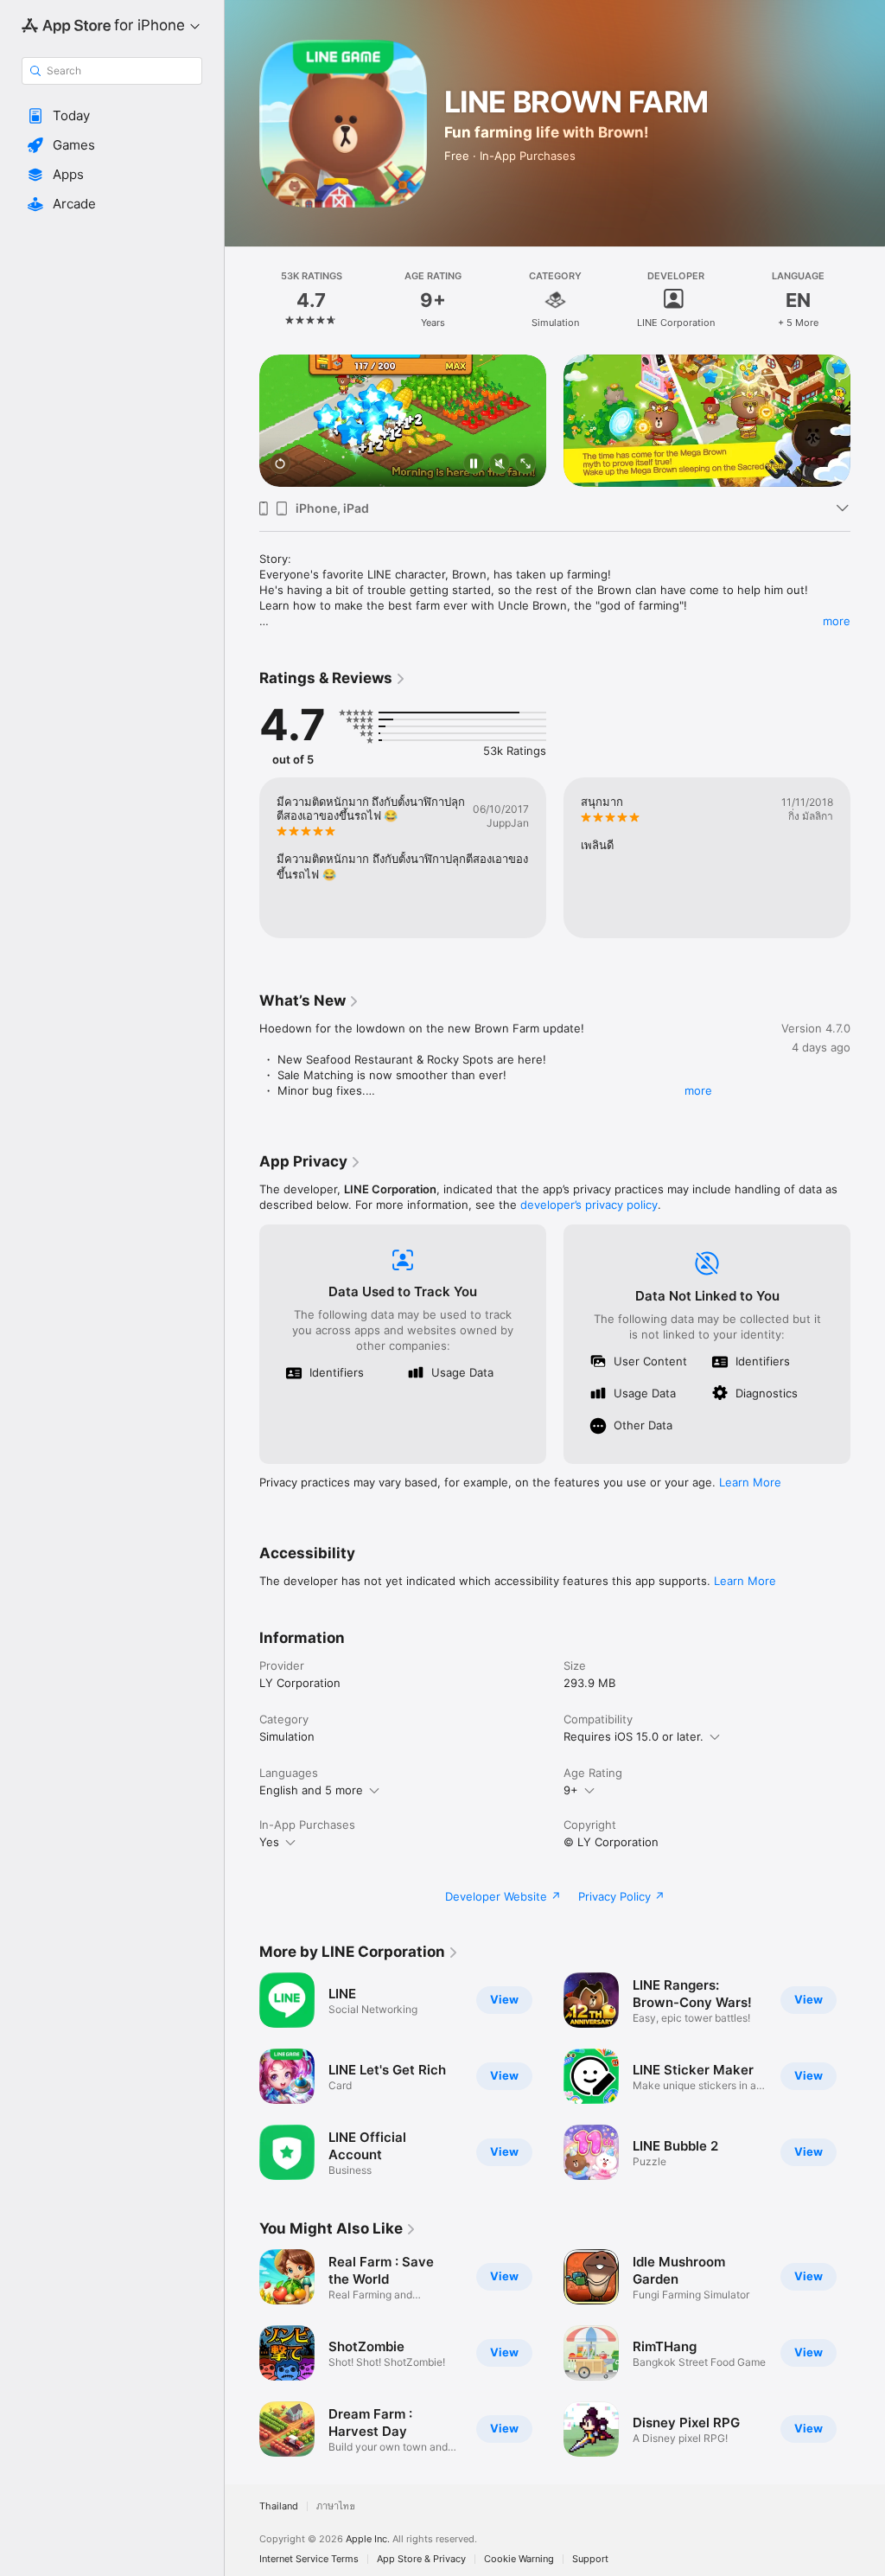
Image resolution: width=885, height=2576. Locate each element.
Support (590, 2559)
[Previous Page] (242, 300)
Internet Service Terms (309, 2559)
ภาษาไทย (336, 2506)
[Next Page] (868, 300)
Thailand (279, 2506)
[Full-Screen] (525, 465)
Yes (269, 1842)
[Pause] (474, 465)
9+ (571, 1790)
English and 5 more (311, 1790)
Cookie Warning (519, 2559)
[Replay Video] (280, 465)
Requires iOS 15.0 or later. (634, 1736)
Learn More (750, 1482)
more (837, 621)
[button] (112, 116)
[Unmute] (500, 465)
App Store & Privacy (421, 2559)
